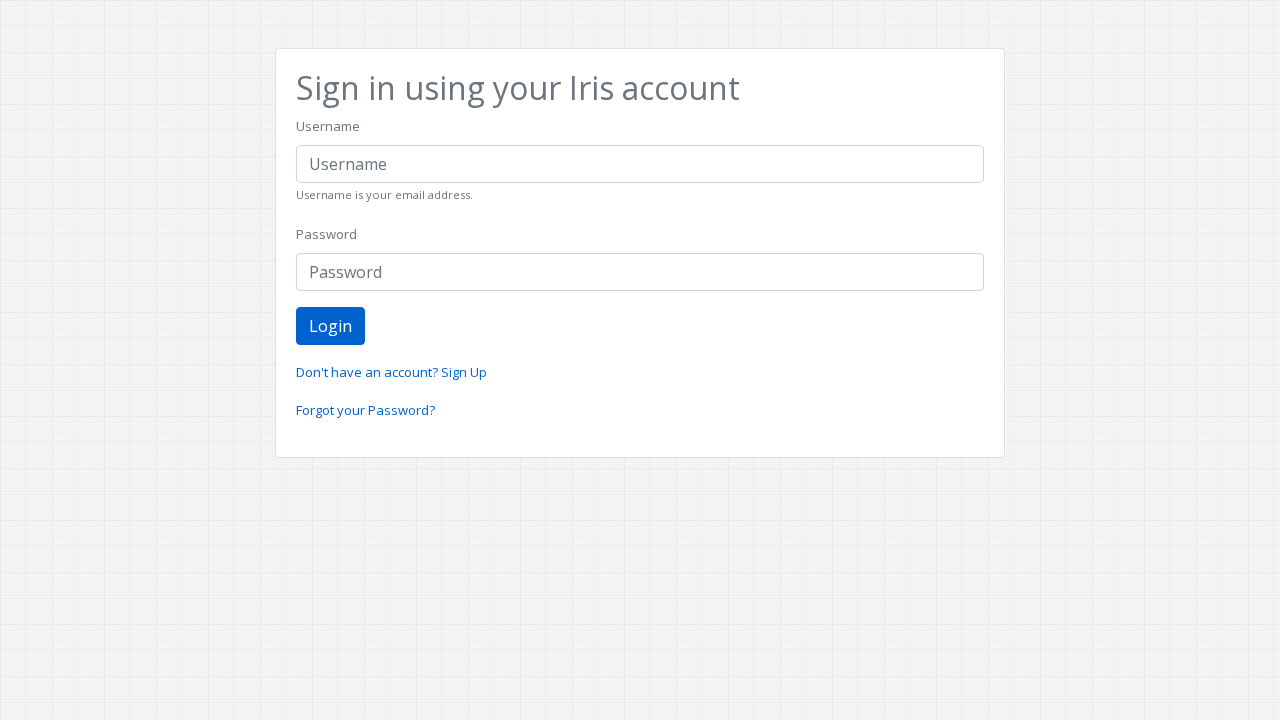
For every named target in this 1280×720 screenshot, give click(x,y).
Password (326, 234)
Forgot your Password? (365, 410)
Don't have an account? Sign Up (391, 372)
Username (328, 126)
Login (330, 326)
